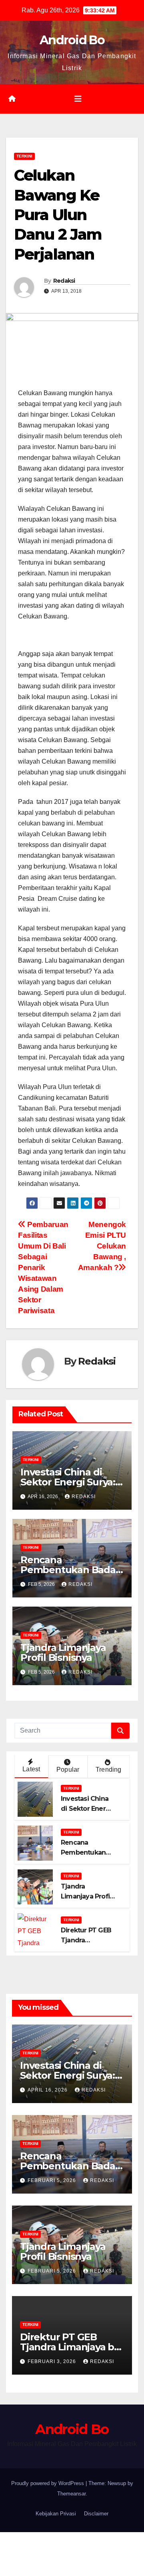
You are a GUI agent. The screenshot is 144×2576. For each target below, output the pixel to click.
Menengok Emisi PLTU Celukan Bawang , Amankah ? (102, 1246)
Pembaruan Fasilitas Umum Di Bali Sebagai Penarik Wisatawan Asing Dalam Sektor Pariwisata (43, 1267)
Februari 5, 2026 (53, 2180)
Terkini (24, 156)
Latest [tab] (31, 1769)
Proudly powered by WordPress (48, 2483)
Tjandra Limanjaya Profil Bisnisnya (63, 1652)
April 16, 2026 (48, 2090)
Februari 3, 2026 (53, 2361)
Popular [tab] (68, 1770)
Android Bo (72, 40)
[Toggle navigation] (78, 99)
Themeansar (71, 2494)
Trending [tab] (109, 1770)
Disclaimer (96, 2514)
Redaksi (64, 281)
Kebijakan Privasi (56, 2514)
